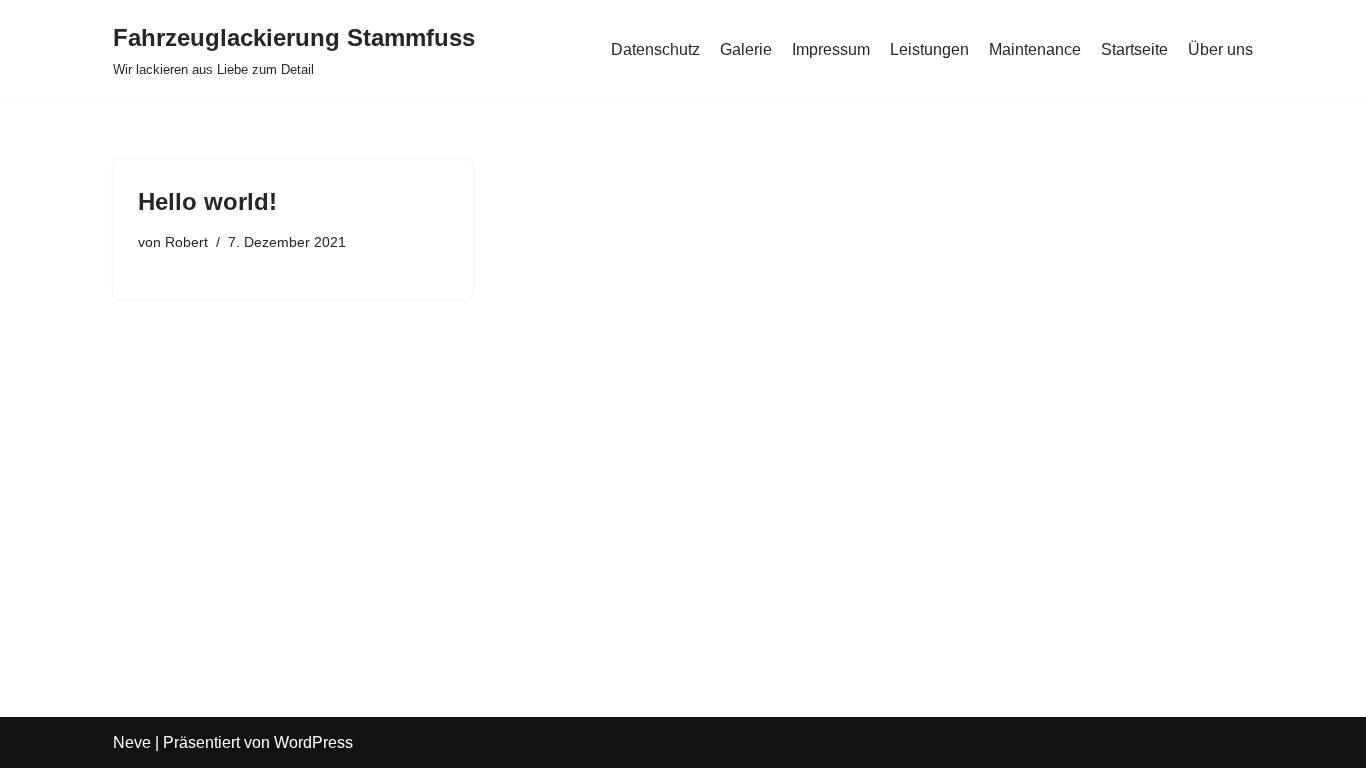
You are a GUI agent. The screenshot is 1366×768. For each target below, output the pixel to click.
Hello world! (207, 201)
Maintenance (1035, 49)
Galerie (746, 49)
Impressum (831, 49)
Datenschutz (655, 49)
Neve (132, 742)
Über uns (1220, 49)
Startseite (1134, 49)
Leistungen (929, 49)
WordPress (313, 742)
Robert (186, 242)
